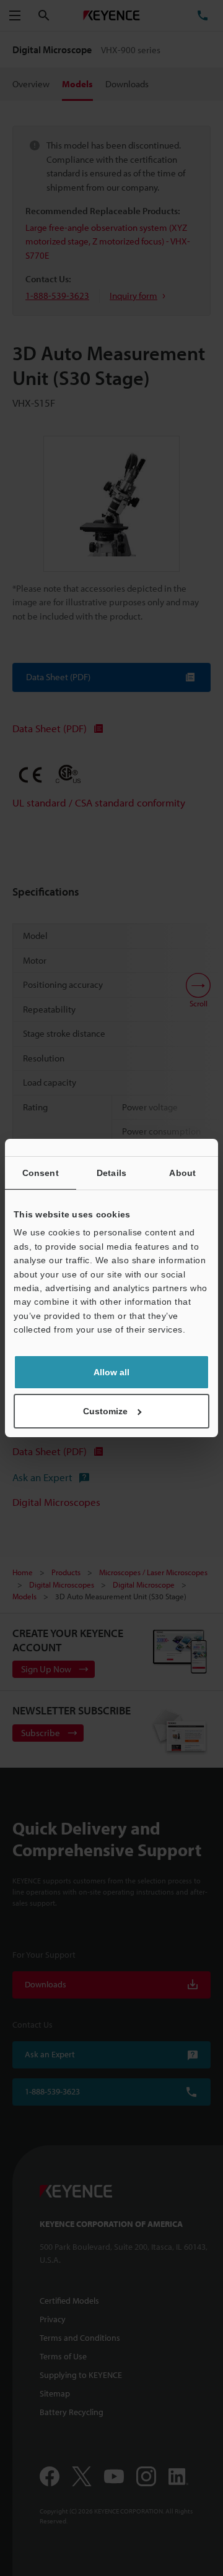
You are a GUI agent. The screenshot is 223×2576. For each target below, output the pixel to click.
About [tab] (182, 1173)
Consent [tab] (41, 1173)
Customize (105, 1411)
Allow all (111, 1372)
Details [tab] (111, 1173)
